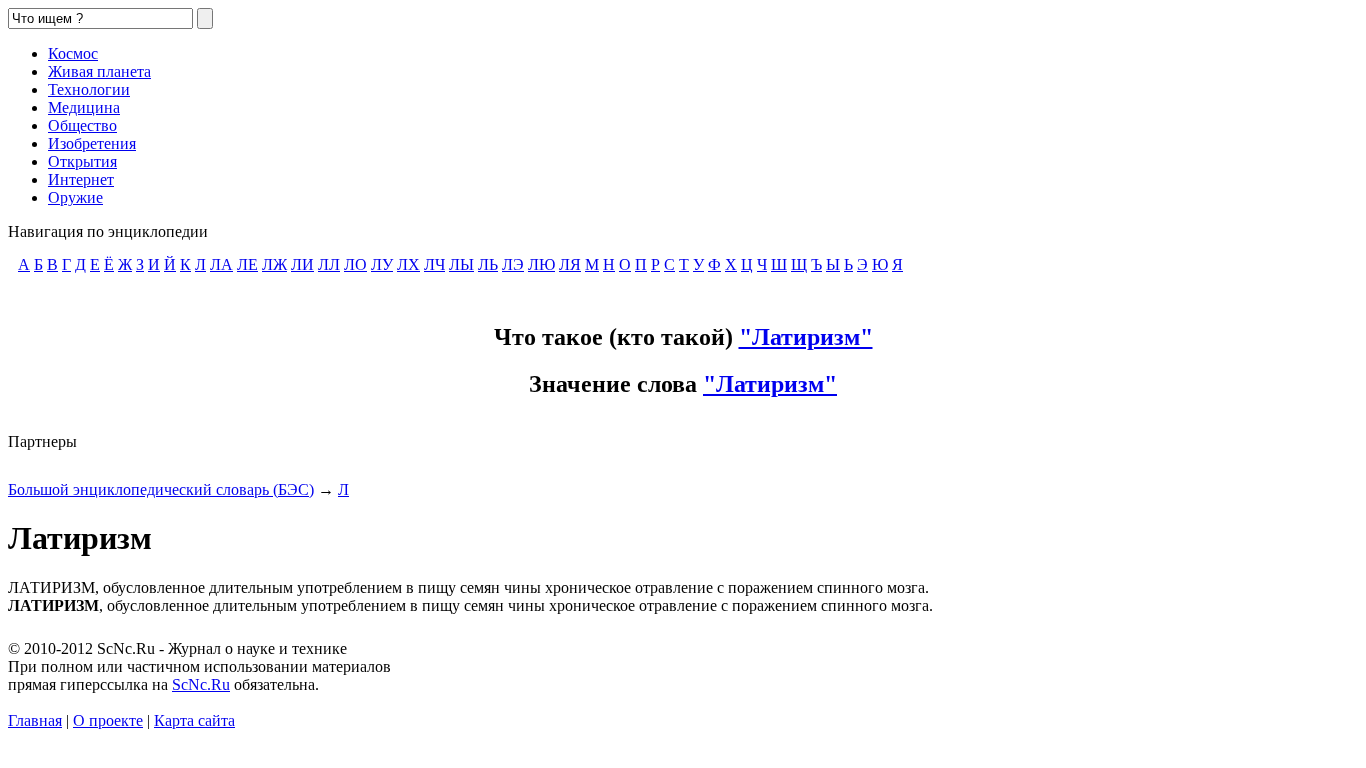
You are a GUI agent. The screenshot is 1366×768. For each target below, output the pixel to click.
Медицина (84, 107)
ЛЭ (513, 264)
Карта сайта (194, 720)
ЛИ (302, 264)
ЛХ (408, 264)
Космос (73, 53)
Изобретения (92, 143)
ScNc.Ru (201, 684)
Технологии (89, 89)
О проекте (108, 720)
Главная (35, 720)
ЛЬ (488, 264)
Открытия (82, 161)
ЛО (355, 264)
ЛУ (382, 264)
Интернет (81, 179)
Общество (82, 125)
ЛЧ (434, 264)
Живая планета (99, 71)
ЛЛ (329, 264)
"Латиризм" (806, 337)
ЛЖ (274, 264)
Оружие (75, 197)
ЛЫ (461, 264)
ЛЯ (570, 264)
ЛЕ (247, 264)
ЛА (221, 264)
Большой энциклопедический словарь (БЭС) (161, 489)
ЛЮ (541, 264)
